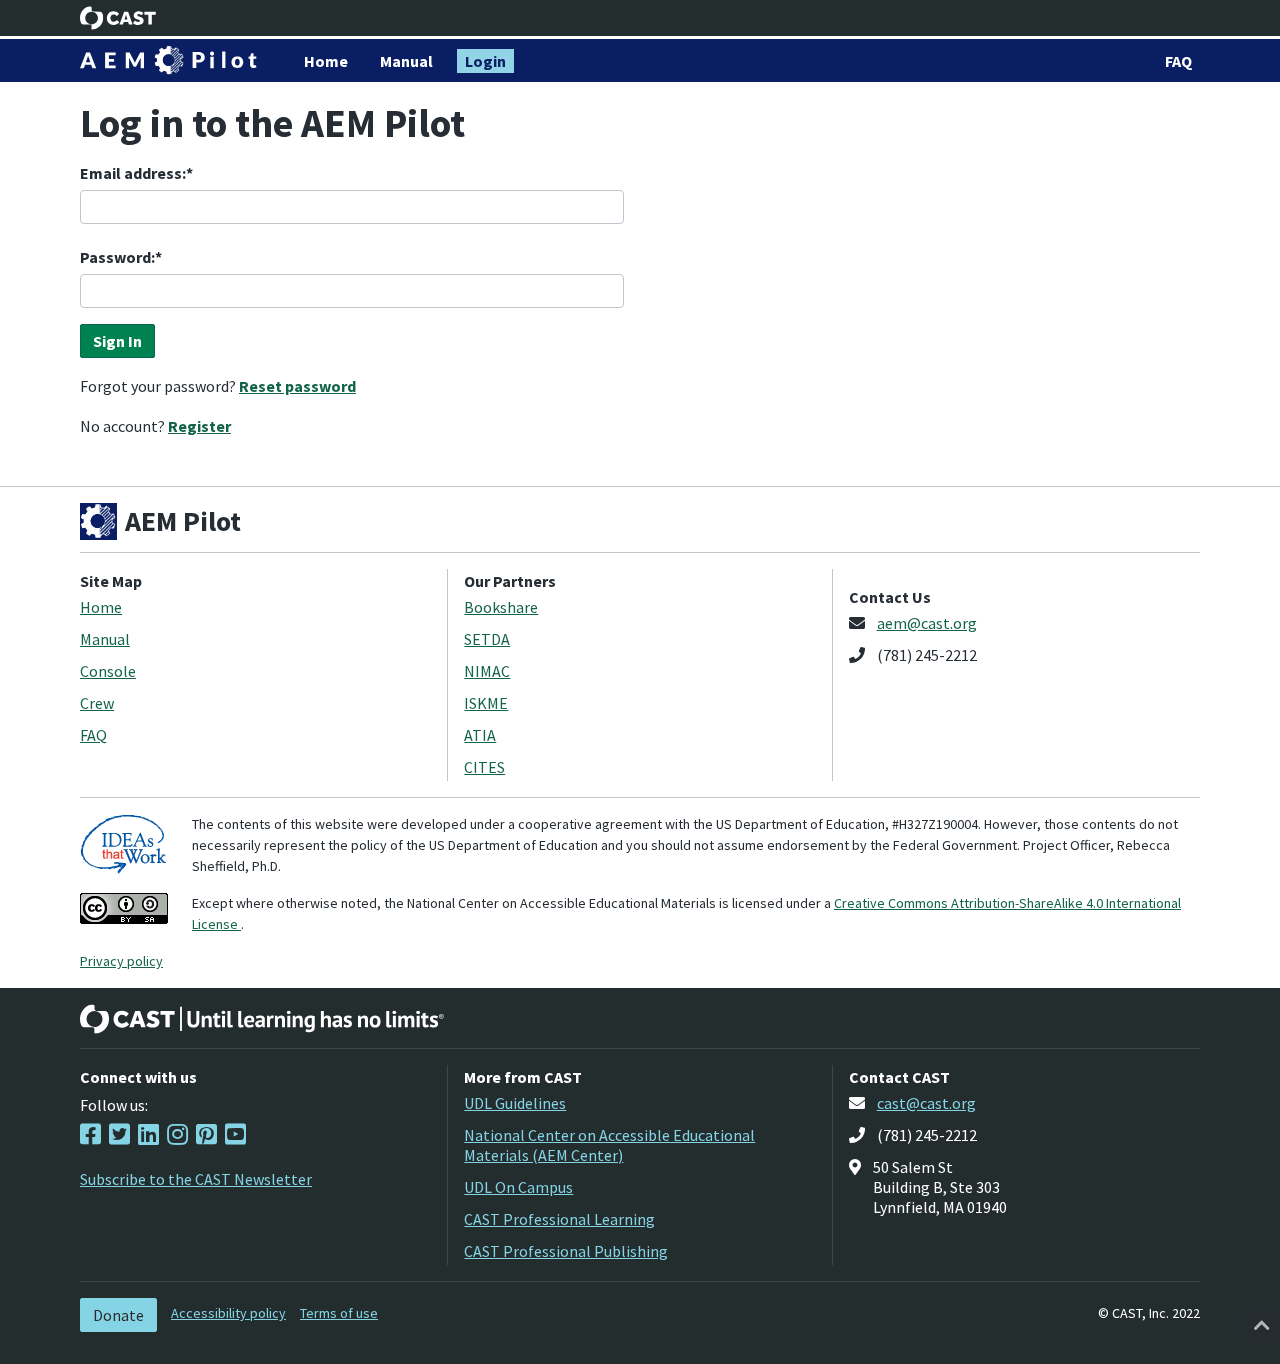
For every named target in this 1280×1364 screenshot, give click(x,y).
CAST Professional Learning (559, 1219)
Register (199, 426)
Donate (118, 1315)
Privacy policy (121, 961)
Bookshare (501, 607)
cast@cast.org (926, 1103)
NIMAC (487, 671)
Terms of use (339, 1313)
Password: (117, 257)
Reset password (297, 386)
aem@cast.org (927, 623)
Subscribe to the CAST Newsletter (196, 1179)
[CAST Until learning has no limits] (262, 1019)
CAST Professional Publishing (566, 1251)
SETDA (487, 639)
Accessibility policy (228, 1313)
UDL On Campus (518, 1187)
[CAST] (118, 18)
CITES (484, 767)
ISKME (486, 703)
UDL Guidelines (515, 1103)
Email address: (133, 173)
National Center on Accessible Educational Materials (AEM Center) (609, 1145)
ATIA (480, 735)
